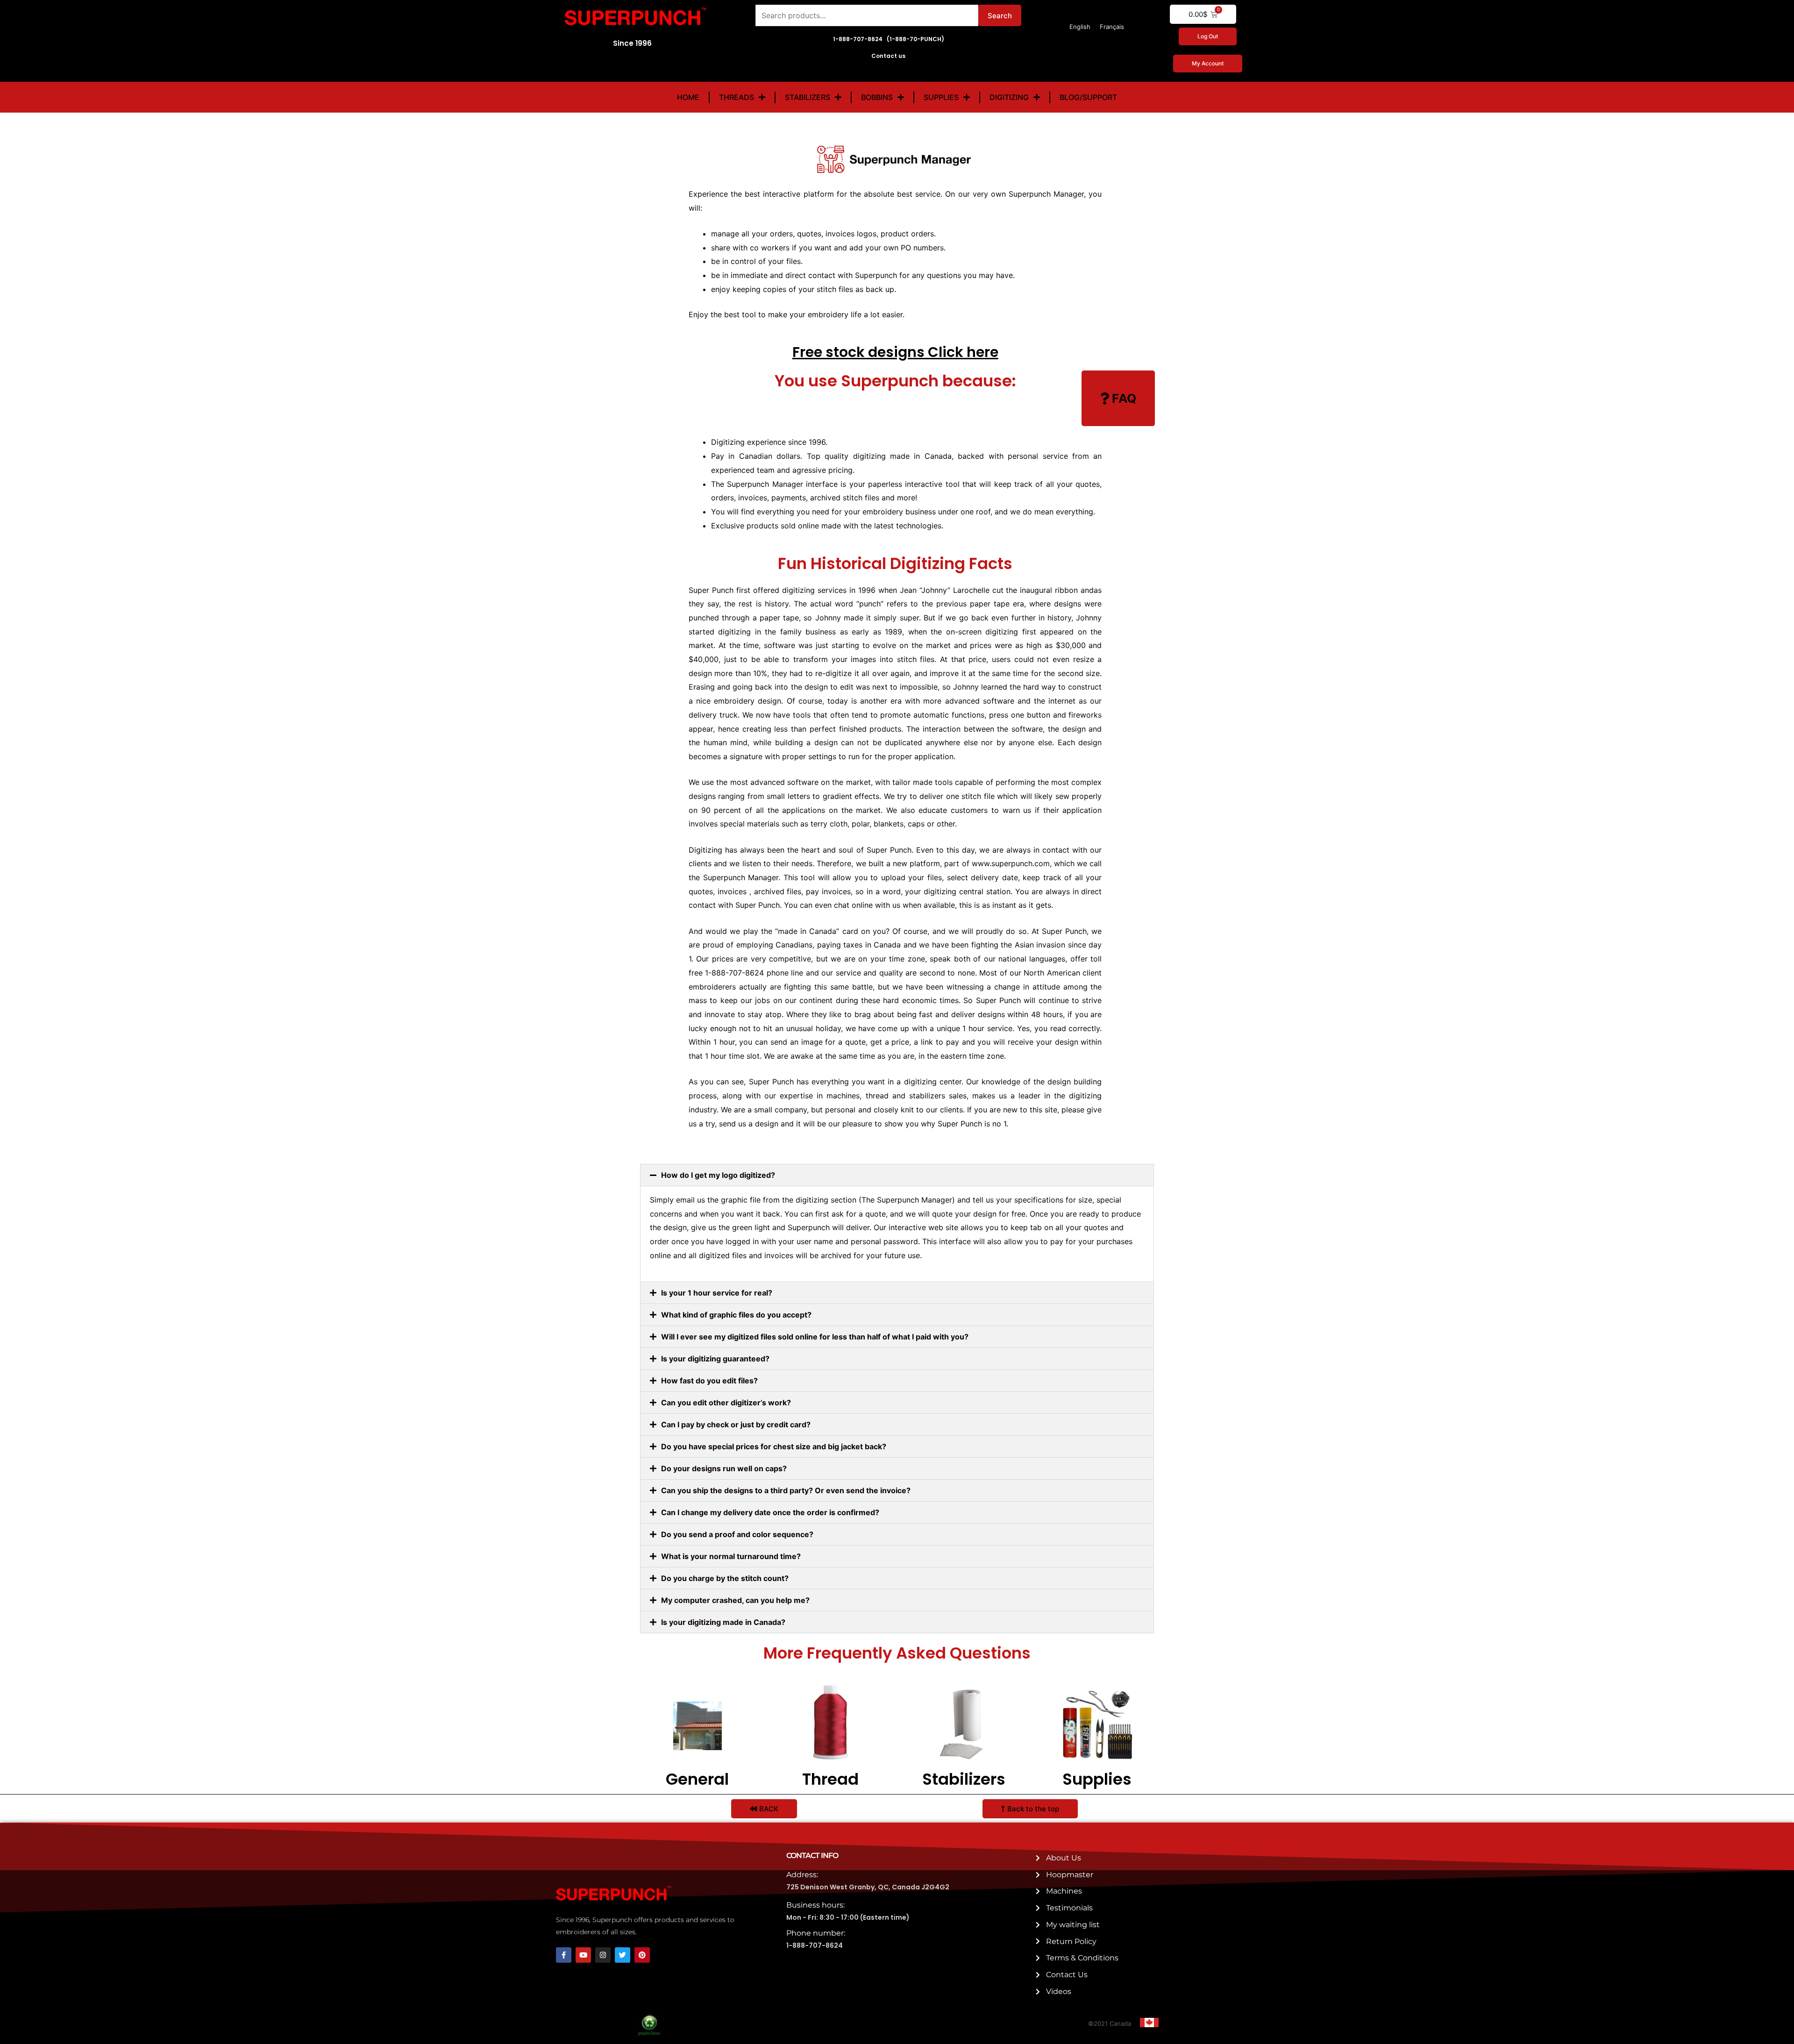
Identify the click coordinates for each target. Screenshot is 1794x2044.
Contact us (888, 56)
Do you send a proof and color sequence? (737, 1534)
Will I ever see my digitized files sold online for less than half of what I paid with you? (815, 1337)
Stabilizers (964, 1779)
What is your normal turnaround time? (731, 1556)
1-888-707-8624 (815, 1945)
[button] (897, 1175)
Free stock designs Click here (895, 352)
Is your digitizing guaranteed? (715, 1359)
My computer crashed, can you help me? (735, 1600)
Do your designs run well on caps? (724, 1468)
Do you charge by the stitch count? (725, 1578)
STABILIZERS (808, 97)
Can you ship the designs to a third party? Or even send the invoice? (786, 1490)
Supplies (1097, 1779)
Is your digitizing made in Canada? (723, 1622)
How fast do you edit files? (709, 1381)
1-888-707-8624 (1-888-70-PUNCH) (889, 39)
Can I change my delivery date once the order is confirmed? (770, 1512)
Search (1000, 16)
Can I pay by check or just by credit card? (736, 1424)
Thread (830, 1779)
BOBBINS (877, 97)
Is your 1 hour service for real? (717, 1293)
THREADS (737, 97)
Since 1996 (632, 43)
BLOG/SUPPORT (1088, 97)
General (697, 1779)
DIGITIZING (1009, 97)
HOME (688, 97)
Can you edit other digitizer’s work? (726, 1403)
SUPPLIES (941, 97)
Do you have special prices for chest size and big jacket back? (774, 1446)
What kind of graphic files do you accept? (736, 1315)
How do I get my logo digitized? (718, 1175)
